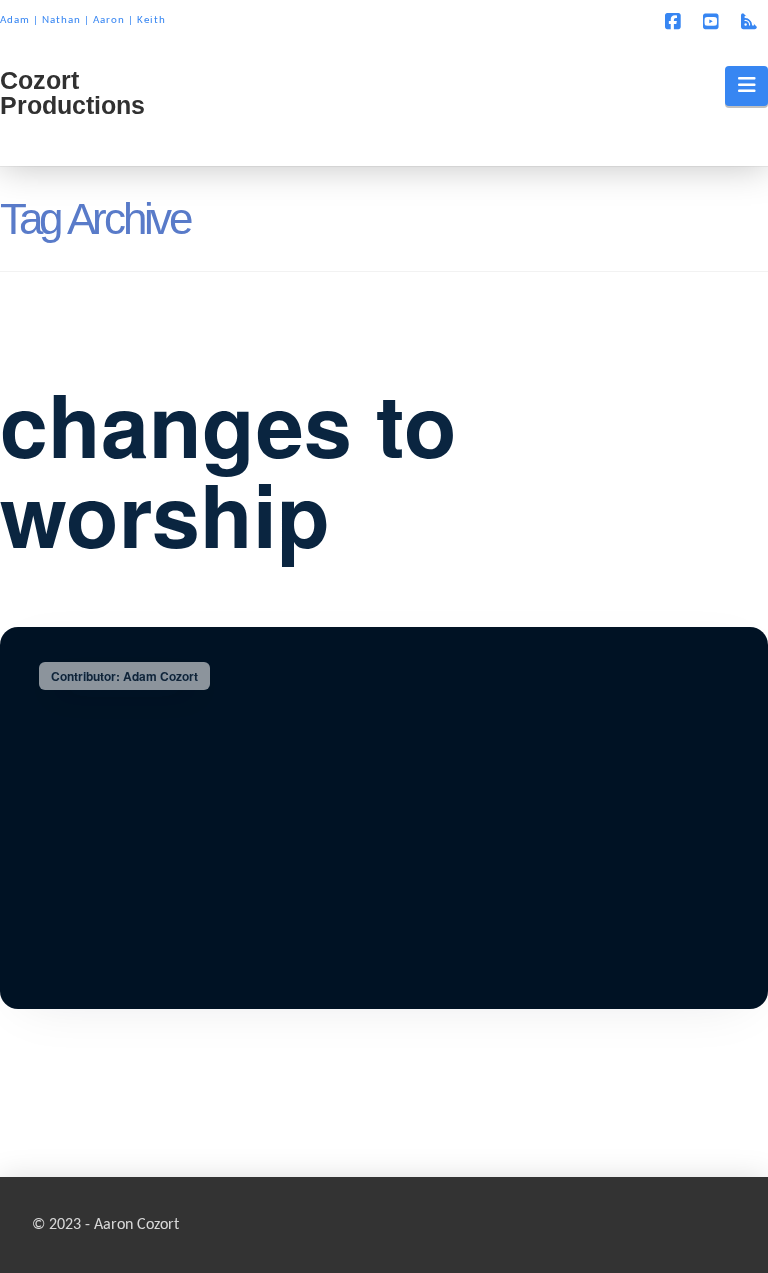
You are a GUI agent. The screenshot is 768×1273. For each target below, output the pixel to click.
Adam (15, 20)
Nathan (61, 20)
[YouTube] (714, 22)
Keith (151, 20)
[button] (746, 86)
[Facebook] (676, 22)
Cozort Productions (72, 93)
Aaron (109, 20)
